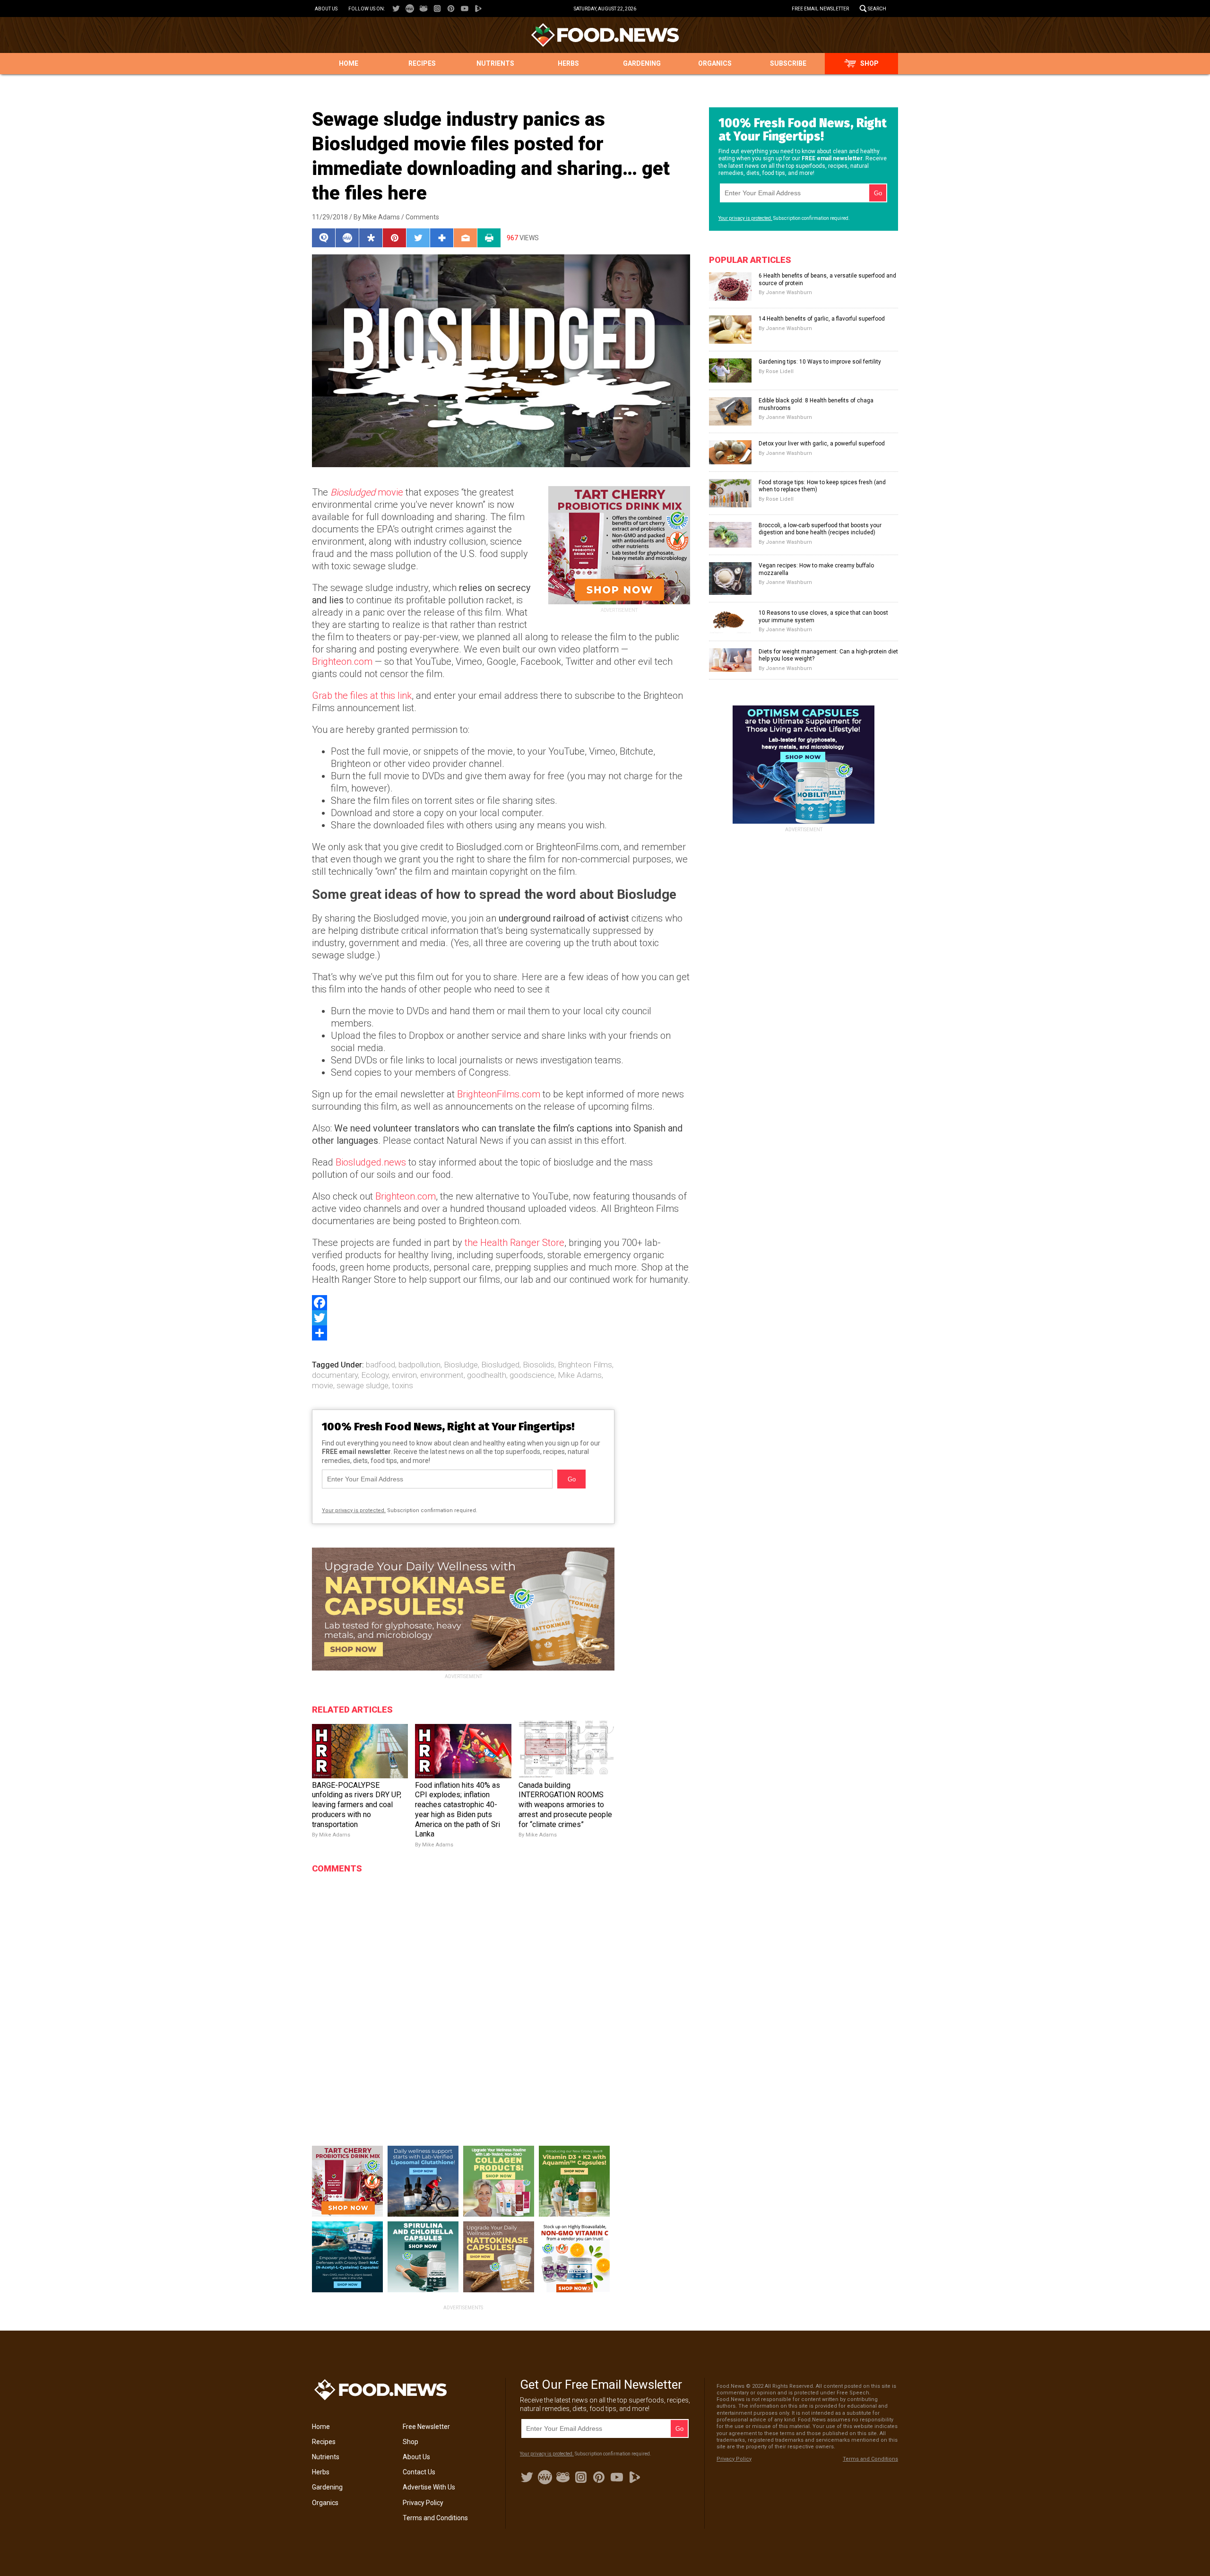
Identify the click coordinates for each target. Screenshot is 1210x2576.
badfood (380, 1365)
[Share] (501, 1333)
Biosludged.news (371, 1162)
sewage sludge (363, 1385)
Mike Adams (580, 1375)
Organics (715, 63)
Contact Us (419, 2472)
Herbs (568, 63)
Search (877, 9)
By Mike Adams (377, 217)
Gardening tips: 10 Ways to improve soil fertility (820, 362)
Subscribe (788, 63)
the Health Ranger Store (514, 1243)
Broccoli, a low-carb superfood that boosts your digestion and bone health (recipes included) (820, 529)
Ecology (375, 1375)
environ (404, 1375)
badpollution (419, 1365)
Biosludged (500, 1365)
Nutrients (495, 63)
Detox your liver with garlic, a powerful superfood (822, 444)
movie (367, 492)
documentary (335, 1375)
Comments (422, 217)
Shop (869, 63)
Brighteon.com (342, 661)
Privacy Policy (423, 2503)
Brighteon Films (585, 1365)
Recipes (422, 63)
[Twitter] (501, 1318)
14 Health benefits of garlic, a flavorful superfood (822, 319)
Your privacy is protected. (354, 1510)
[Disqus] (463, 1997)
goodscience (532, 1375)
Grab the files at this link (362, 696)
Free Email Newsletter (820, 9)
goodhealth (487, 1375)
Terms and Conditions (435, 2518)
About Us (326, 9)
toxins (402, 1385)
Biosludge (461, 1365)
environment (442, 1375)
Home (349, 63)
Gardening (642, 63)
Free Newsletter (426, 2427)
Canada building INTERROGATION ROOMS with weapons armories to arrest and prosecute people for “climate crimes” (565, 1805)
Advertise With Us (429, 2487)
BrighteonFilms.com (499, 1094)
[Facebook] (501, 1303)
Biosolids (539, 1365)
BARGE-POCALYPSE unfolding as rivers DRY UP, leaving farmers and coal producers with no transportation (357, 1805)
